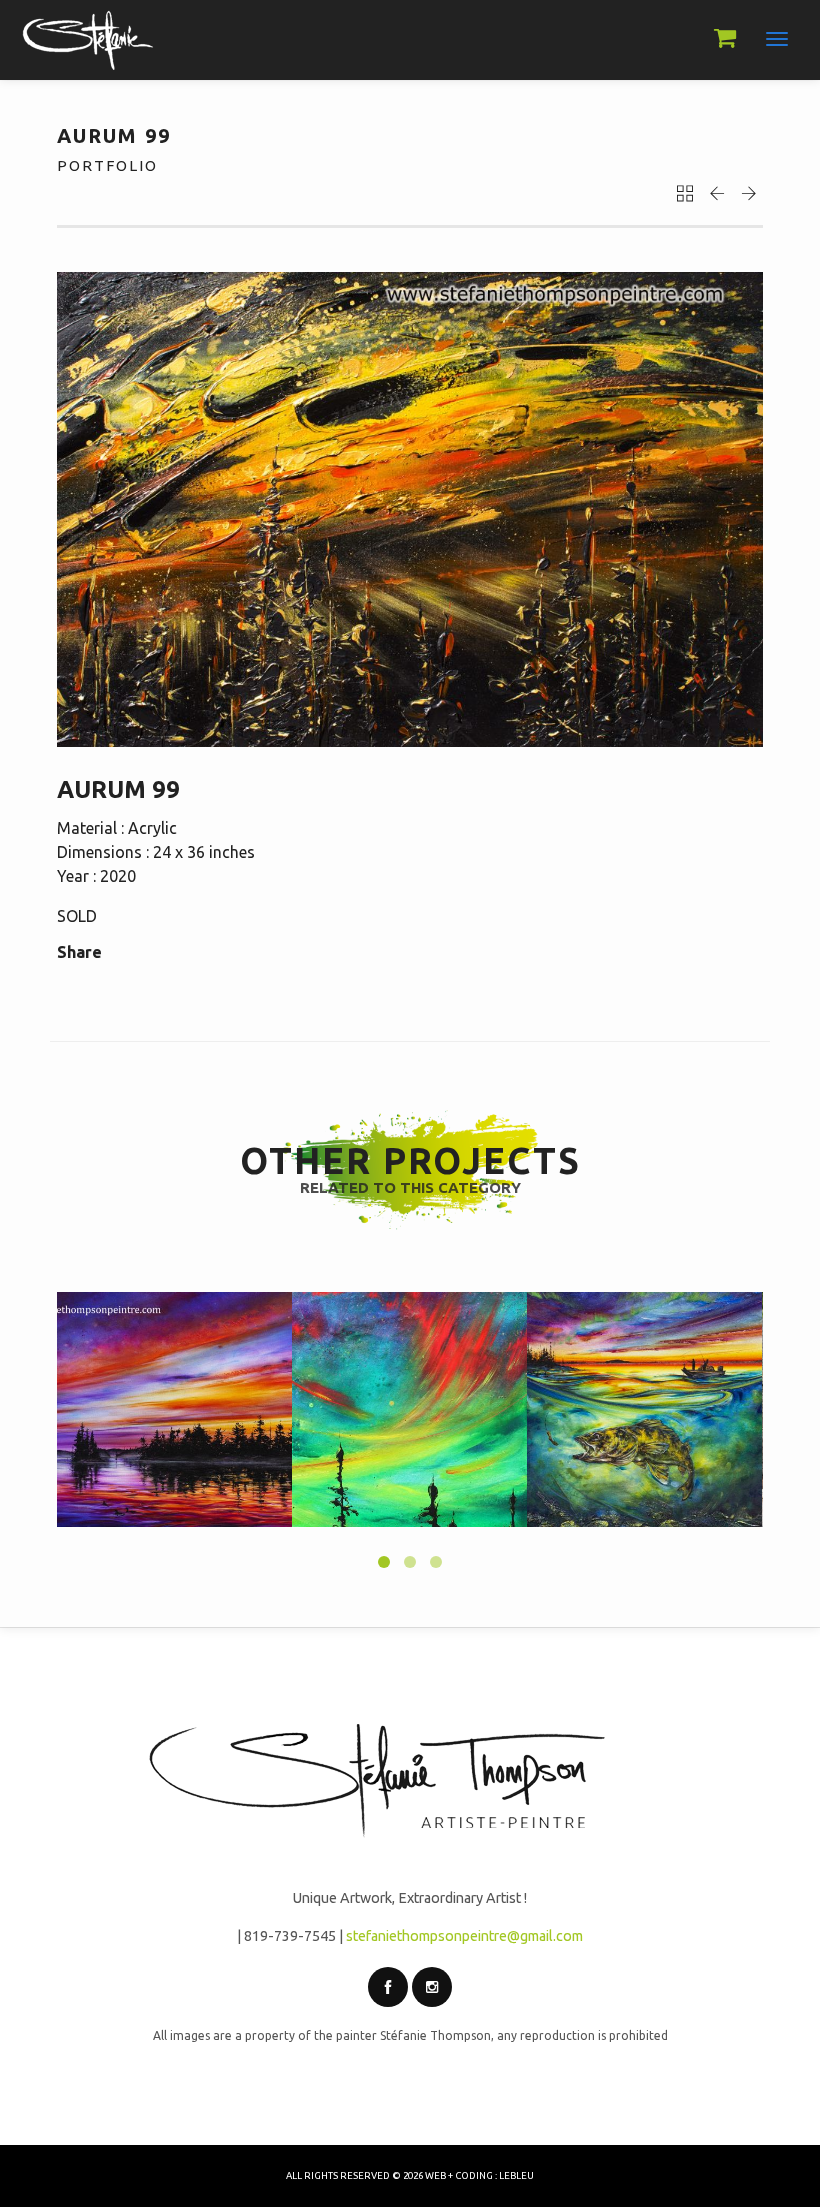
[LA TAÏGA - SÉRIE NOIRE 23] (409, 1409)
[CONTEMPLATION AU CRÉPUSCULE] (174, 1409)
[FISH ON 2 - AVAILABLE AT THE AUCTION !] (644, 1409)
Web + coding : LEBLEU (479, 2175)
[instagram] (432, 1987)
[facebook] (388, 1987)
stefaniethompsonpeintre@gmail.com (464, 1936)
